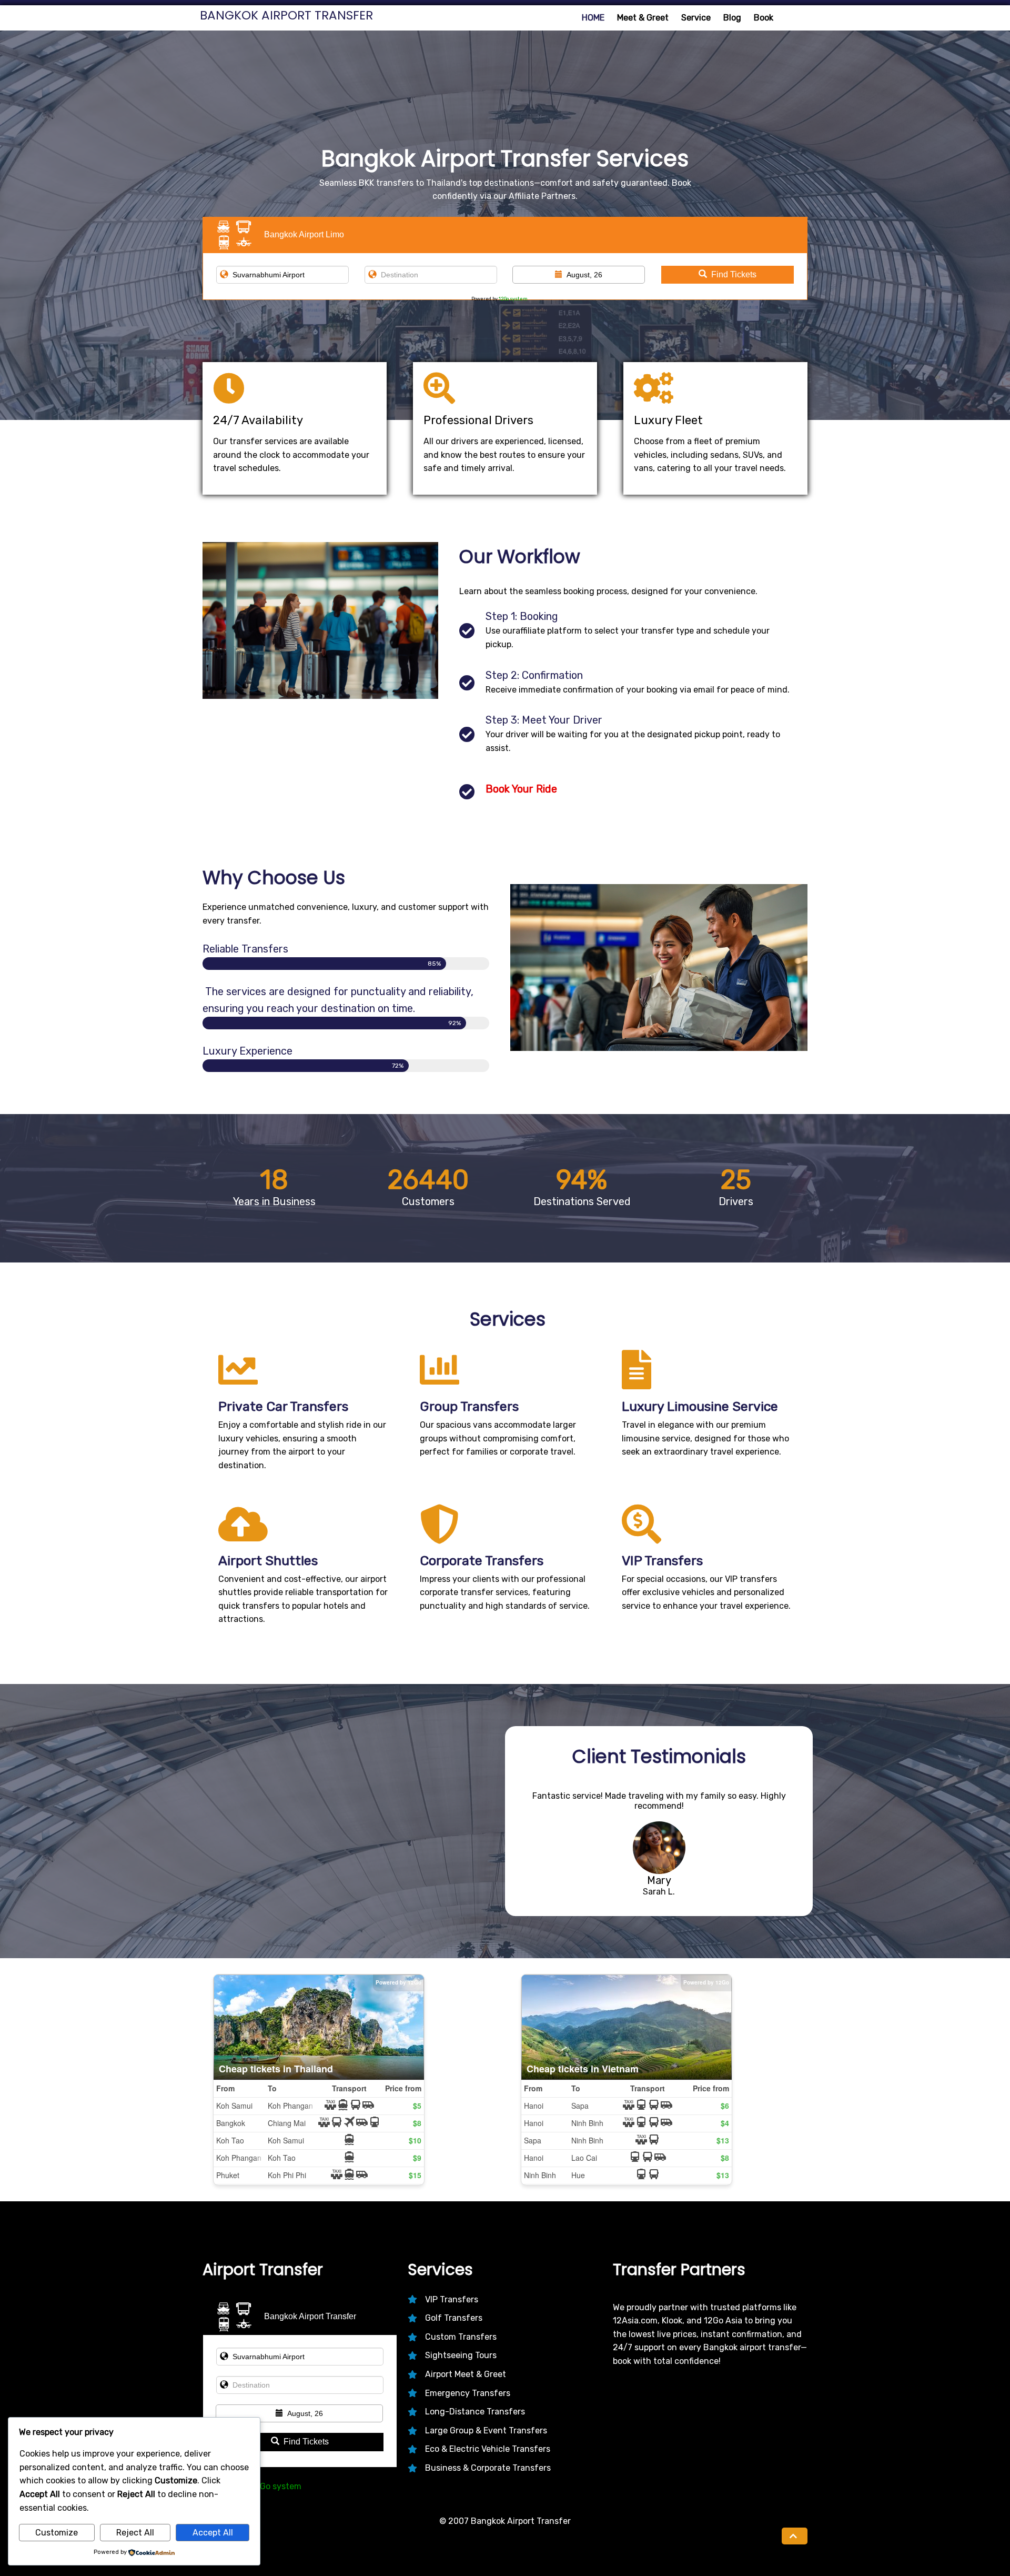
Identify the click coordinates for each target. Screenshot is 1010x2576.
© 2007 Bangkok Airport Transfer (505, 2521)
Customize (57, 2533)
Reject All (135, 2533)
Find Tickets (734, 274)
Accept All (213, 2533)
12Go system (513, 299)
